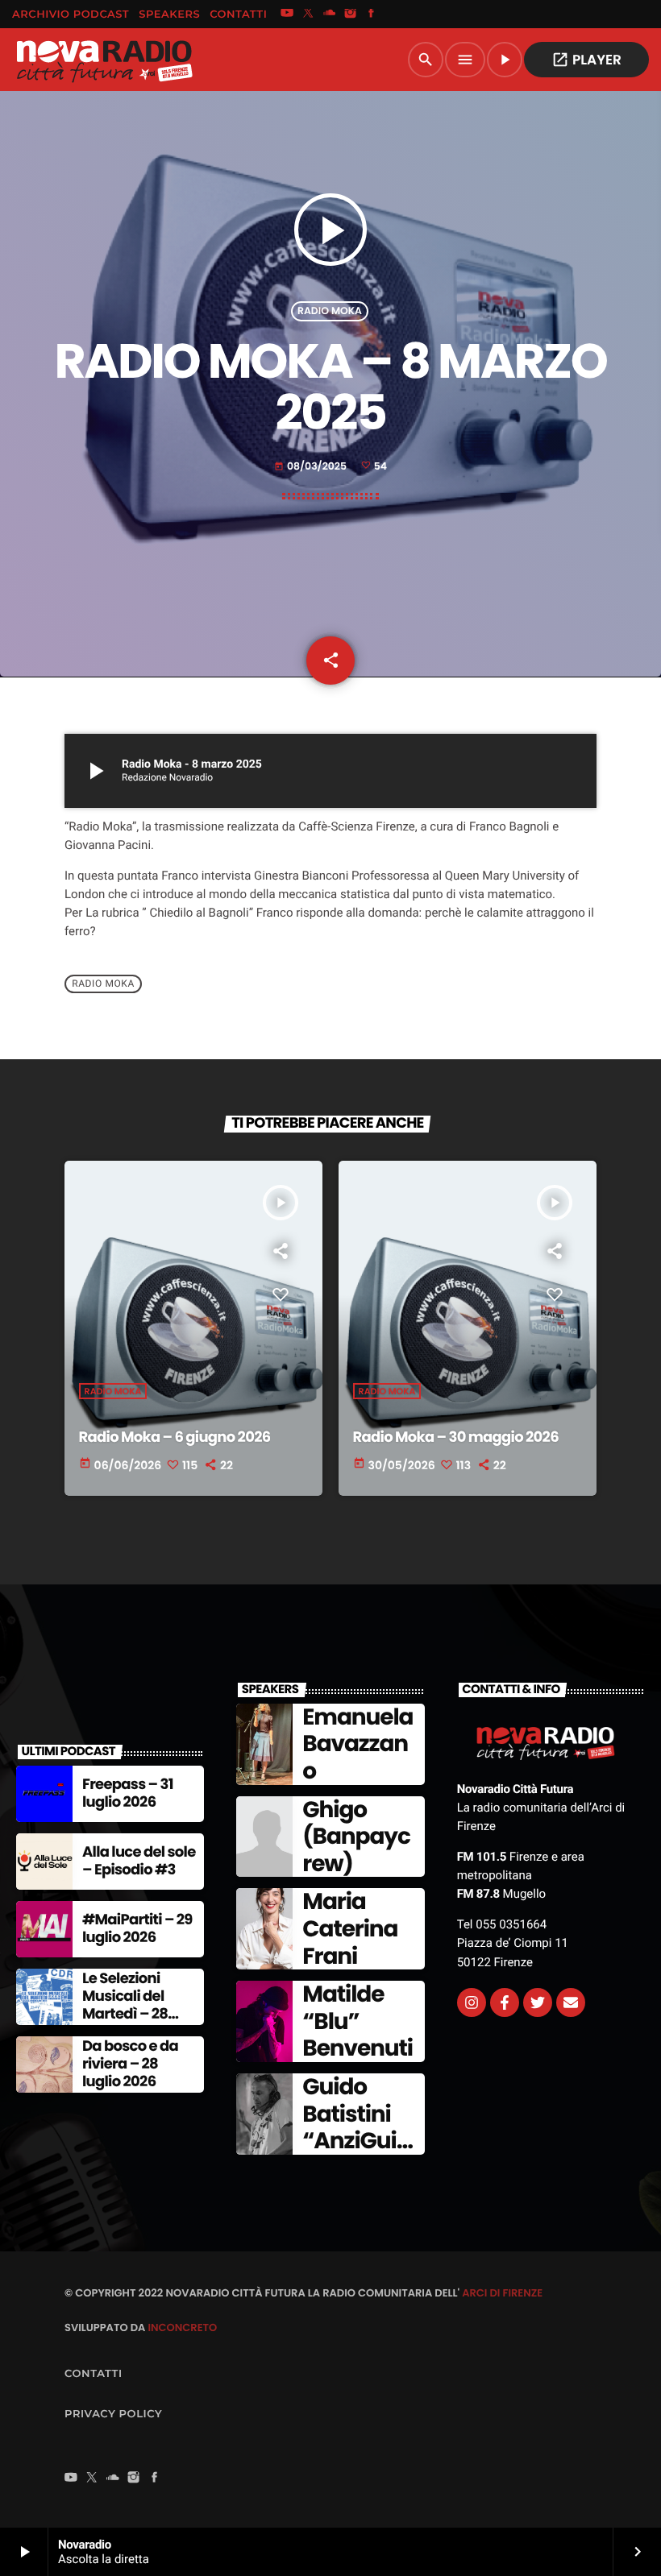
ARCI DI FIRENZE (502, 2293)
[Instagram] (351, 14)
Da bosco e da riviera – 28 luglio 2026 (130, 2064)
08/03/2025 (312, 467)
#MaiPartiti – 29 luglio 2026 (137, 1929)
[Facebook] (372, 14)
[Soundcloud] (330, 14)
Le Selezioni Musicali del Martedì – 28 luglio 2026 (125, 2005)
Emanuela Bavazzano (358, 1744)
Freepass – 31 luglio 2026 (128, 1793)
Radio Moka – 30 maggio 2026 (456, 1437)
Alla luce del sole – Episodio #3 (139, 1861)
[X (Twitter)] (308, 14)
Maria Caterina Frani (350, 1928)
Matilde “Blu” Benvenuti (358, 2021)
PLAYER (586, 60)
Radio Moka (330, 311)
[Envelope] (571, 2002)
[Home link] (104, 60)
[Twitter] (538, 2002)
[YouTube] (287, 14)
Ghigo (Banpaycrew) (356, 1837)
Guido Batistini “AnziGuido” (356, 2127)
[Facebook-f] (505, 2002)
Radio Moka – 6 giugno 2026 (175, 1437)
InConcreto (182, 2328)
